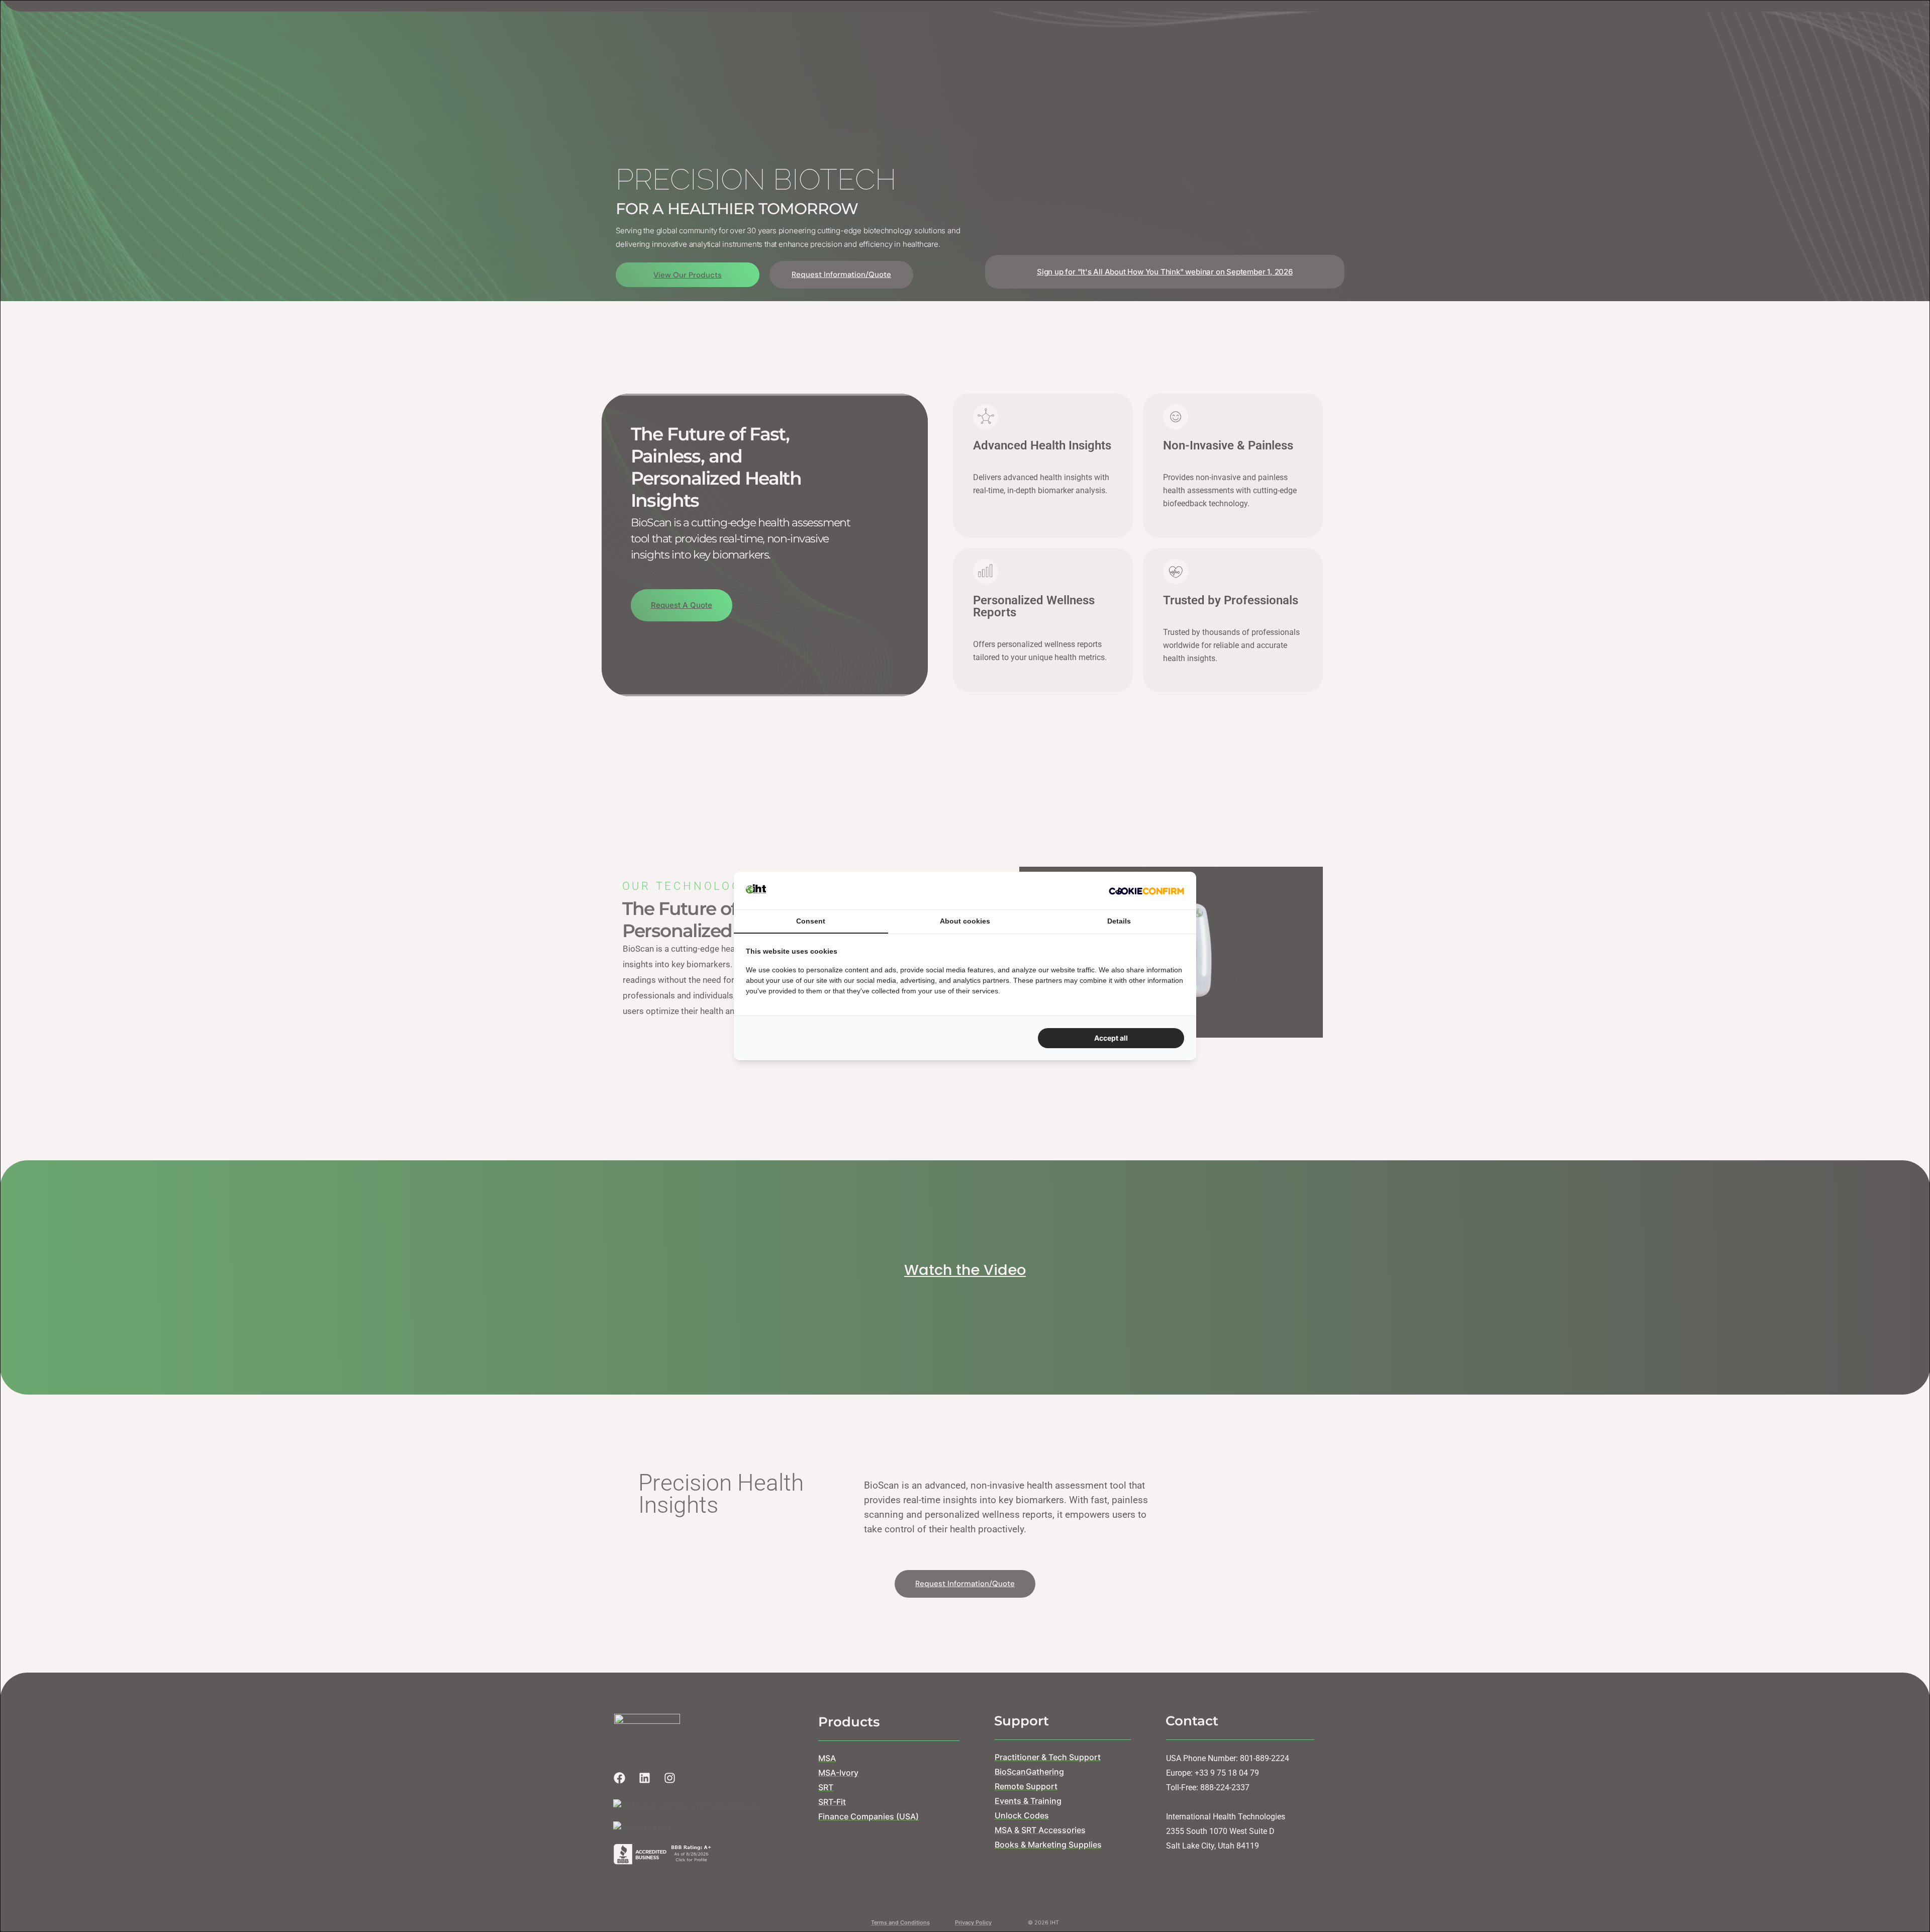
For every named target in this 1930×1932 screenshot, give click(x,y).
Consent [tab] (811, 921)
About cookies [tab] (965, 921)
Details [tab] (1119, 921)
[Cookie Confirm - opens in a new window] (1146, 890)
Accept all (1111, 1038)
